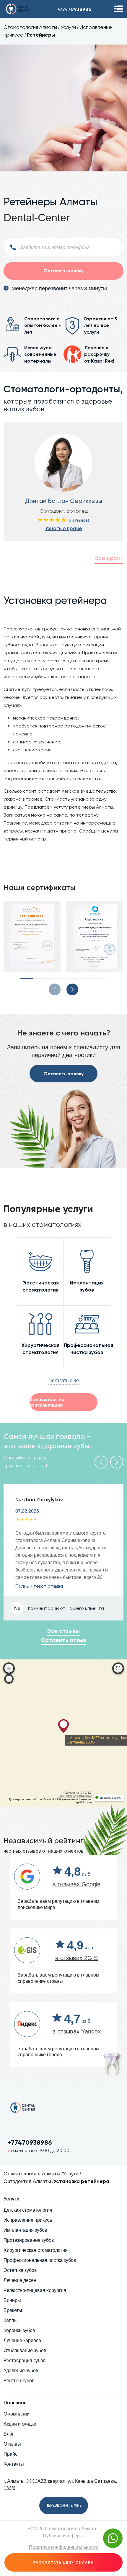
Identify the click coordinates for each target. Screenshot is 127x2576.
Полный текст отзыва (39, 1586)
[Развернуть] (118, 1668)
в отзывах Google (76, 1884)
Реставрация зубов (25, 2360)
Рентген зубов (19, 2381)
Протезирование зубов (29, 2240)
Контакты (14, 2464)
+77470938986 (74, 9)
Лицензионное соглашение (75, 1796)
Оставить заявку (63, 1074)
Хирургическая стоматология (36, 2250)
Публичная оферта (64, 2536)
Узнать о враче (64, 528)
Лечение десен (20, 2280)
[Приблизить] (9, 1668)
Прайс (10, 2454)
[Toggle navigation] (119, 9)
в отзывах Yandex (76, 2031)
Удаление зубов (21, 2371)
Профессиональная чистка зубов (40, 2260)
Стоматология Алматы (30, 27)
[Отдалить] (9, 1679)
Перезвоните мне (63, 2505)
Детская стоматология (28, 2210)
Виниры (12, 2300)
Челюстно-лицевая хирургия (35, 2290)
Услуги (68, 27)
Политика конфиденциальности (64, 2547)
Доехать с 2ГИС (111, 1798)
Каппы (11, 2320)
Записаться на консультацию (47, 1402)
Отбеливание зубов (25, 2350)
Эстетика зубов (20, 2270)
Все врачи (109, 558)
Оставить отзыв (63, 1640)
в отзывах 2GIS (76, 1958)
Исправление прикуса (28, 2220)
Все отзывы (63, 1631)
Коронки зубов (19, 2330)
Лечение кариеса (22, 2340)
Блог (9, 2434)
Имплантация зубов (25, 2230)
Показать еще (64, 1380)
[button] (27, 979)
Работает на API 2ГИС (78, 1793)
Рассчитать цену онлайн (64, 2562)
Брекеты (13, 2310)
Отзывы (12, 2444)
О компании (17, 2414)
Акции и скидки (20, 2424)
